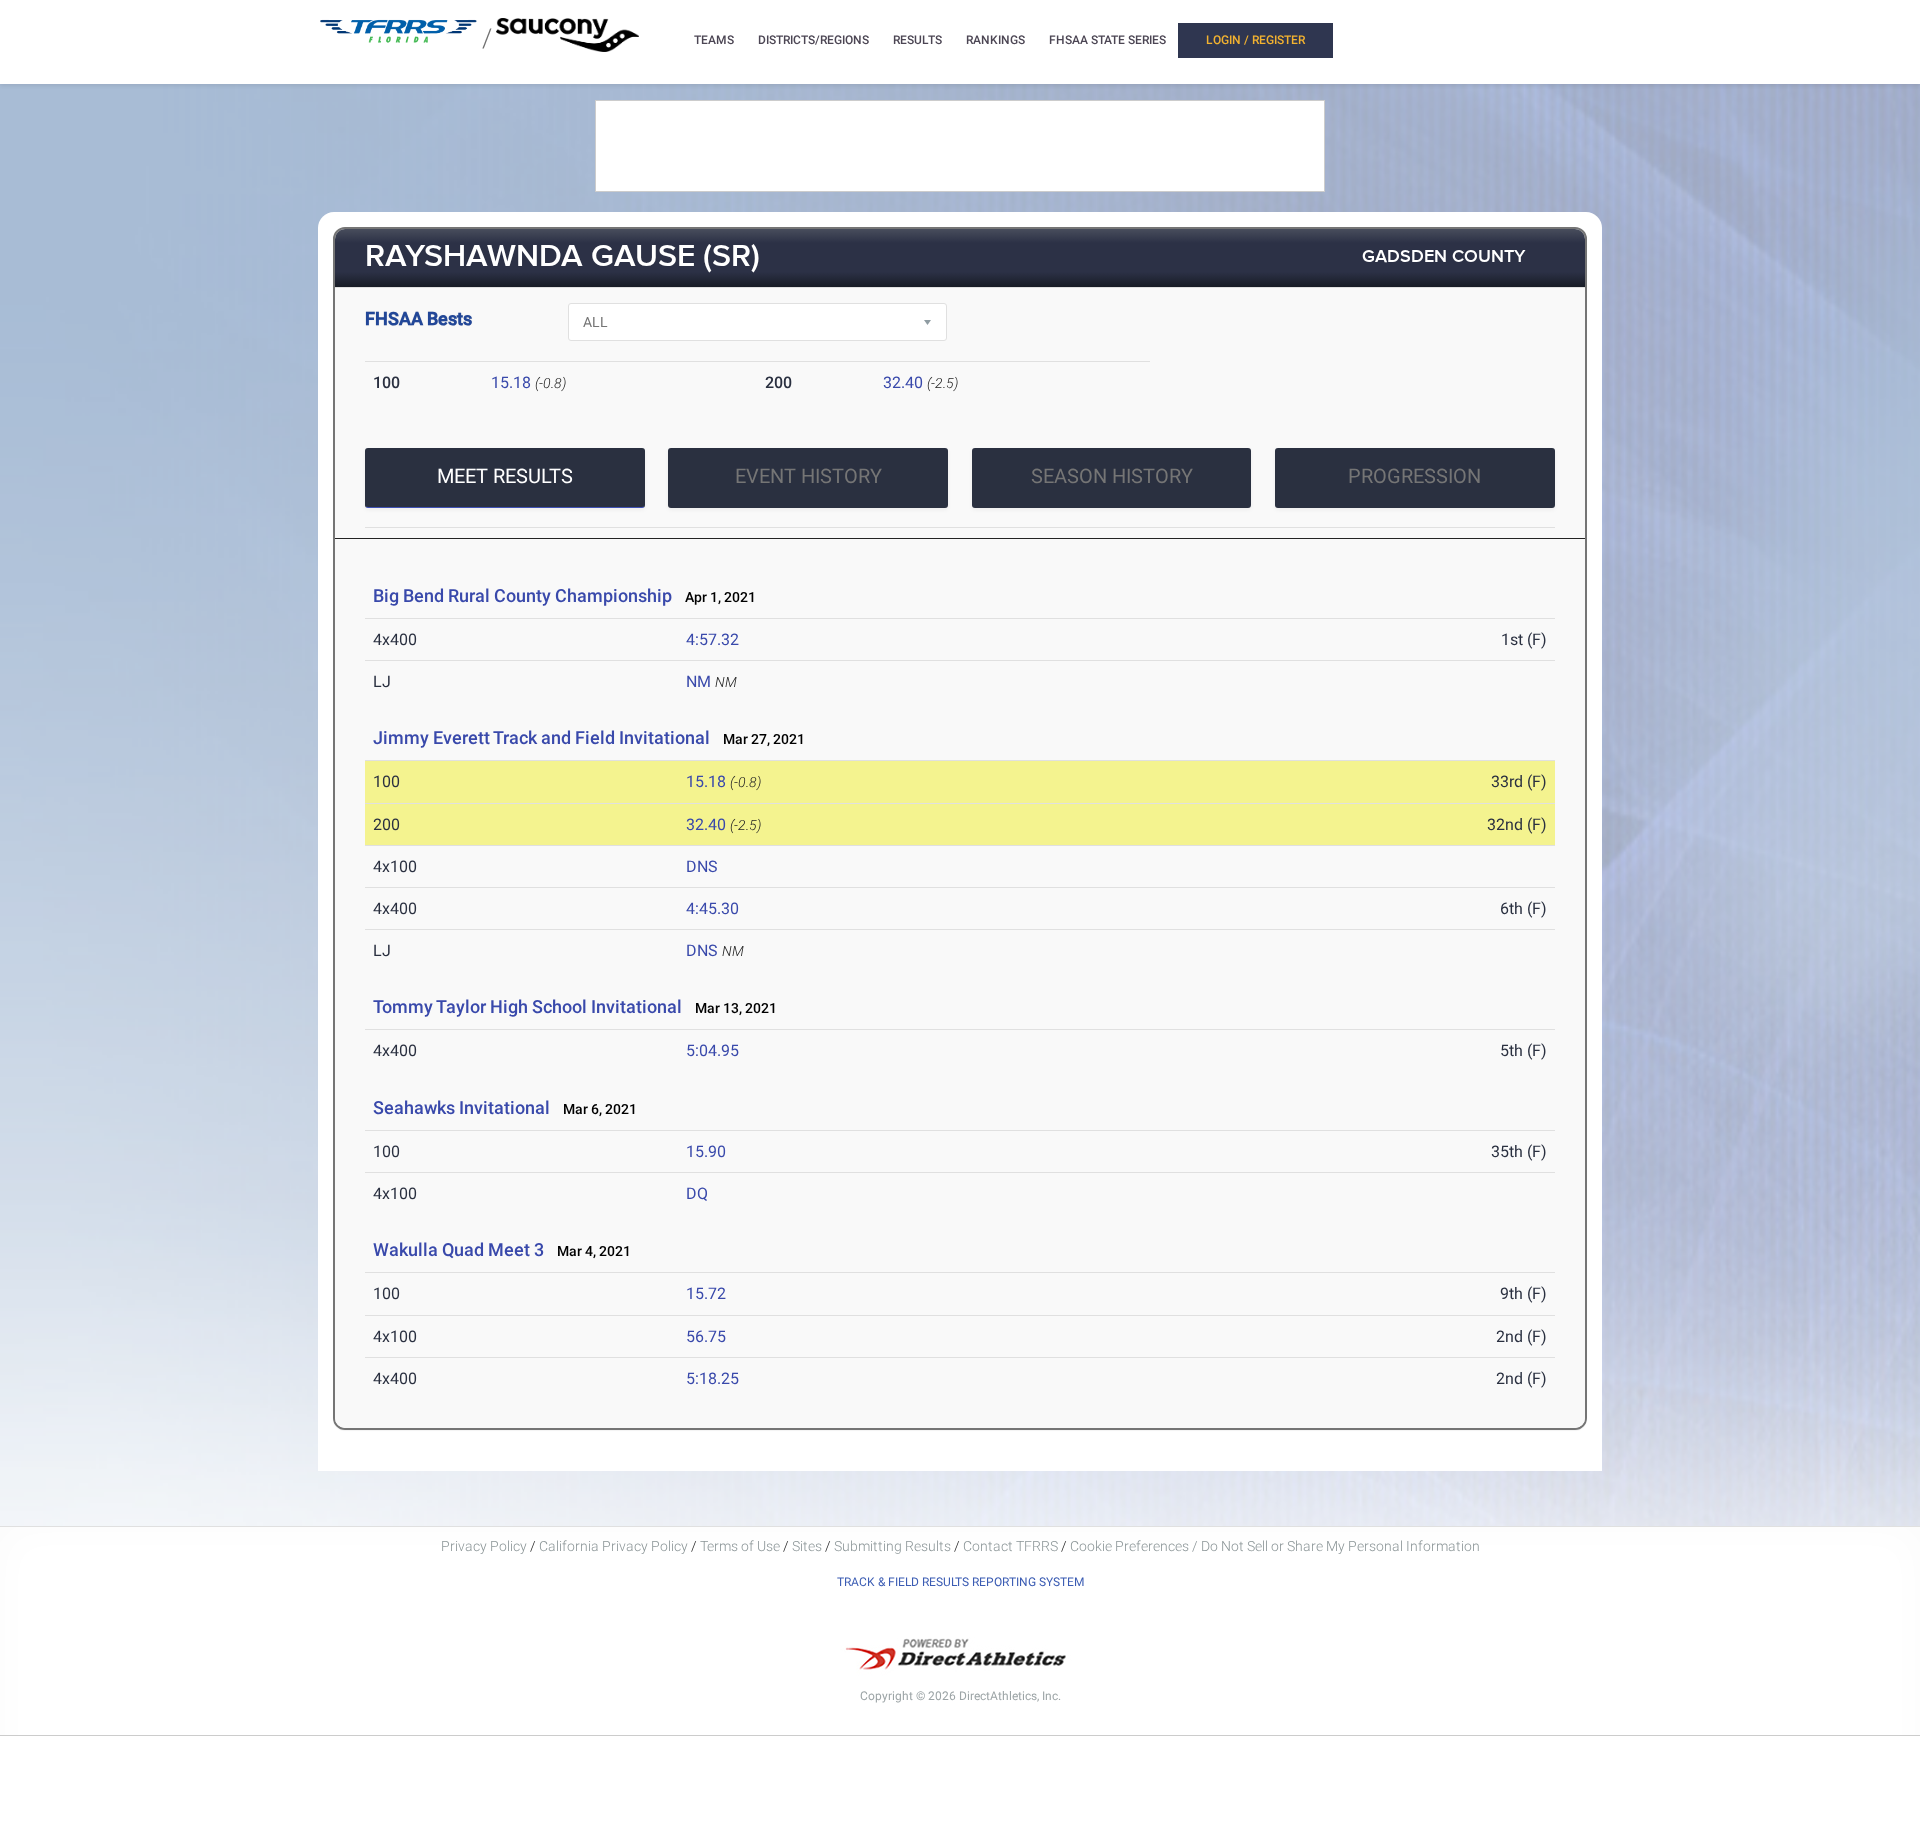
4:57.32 (712, 639)
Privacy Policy (484, 1546)
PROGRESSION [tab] (1414, 476)
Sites (807, 1546)
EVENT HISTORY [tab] (808, 476)
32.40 (903, 382)
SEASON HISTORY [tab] (1112, 476)
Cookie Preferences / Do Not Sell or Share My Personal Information (1275, 1546)
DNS (702, 866)
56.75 (706, 1336)
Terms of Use (740, 1546)
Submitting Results (892, 1546)
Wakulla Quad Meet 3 (458, 1249)
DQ (697, 1193)
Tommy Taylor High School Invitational (527, 1006)
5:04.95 (712, 1050)
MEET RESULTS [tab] (505, 476)
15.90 (706, 1151)
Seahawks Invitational (461, 1107)
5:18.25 (712, 1378)
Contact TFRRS (1012, 1546)
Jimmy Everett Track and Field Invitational (541, 737)
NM (698, 681)
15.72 (706, 1293)
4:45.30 (712, 908)
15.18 (511, 382)
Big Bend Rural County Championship (522, 595)
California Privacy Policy (613, 1546)
